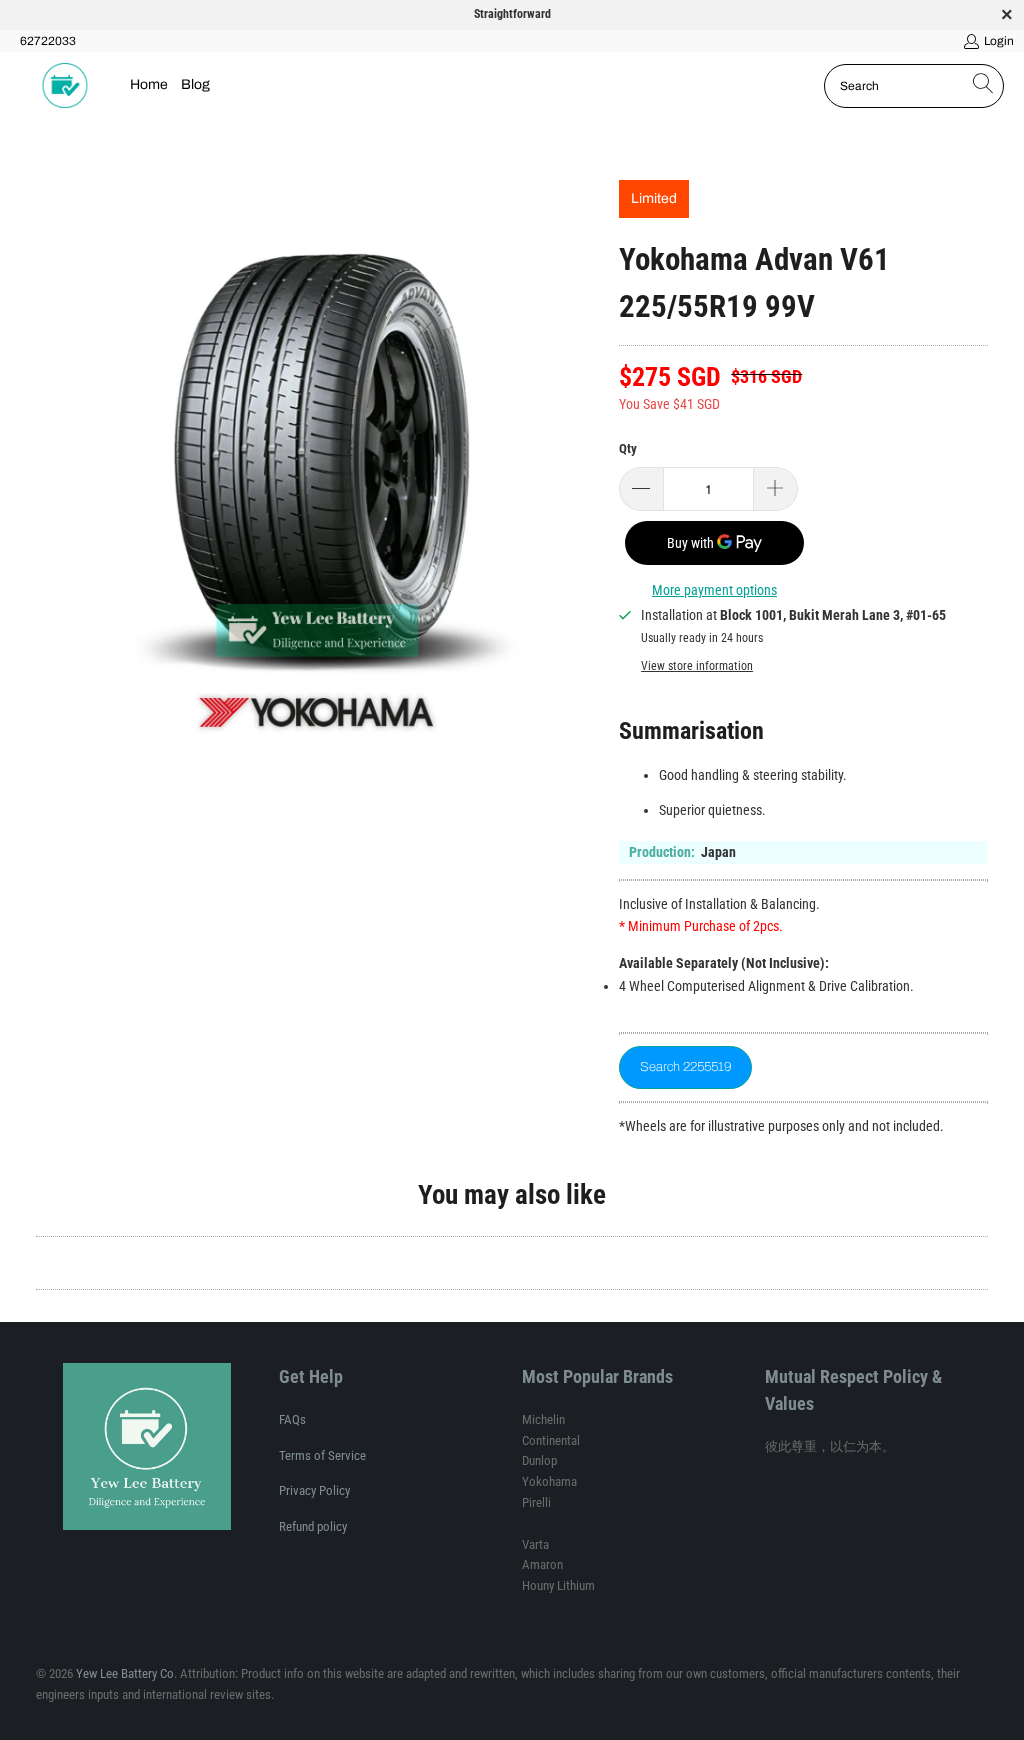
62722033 (48, 41)
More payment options (714, 590)
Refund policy (313, 1526)
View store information (697, 666)
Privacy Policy (314, 1490)
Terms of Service (322, 1455)
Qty (628, 448)
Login (999, 41)
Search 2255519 (685, 1067)
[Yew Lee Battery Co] (65, 86)
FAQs (292, 1419)
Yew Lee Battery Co (125, 1673)
